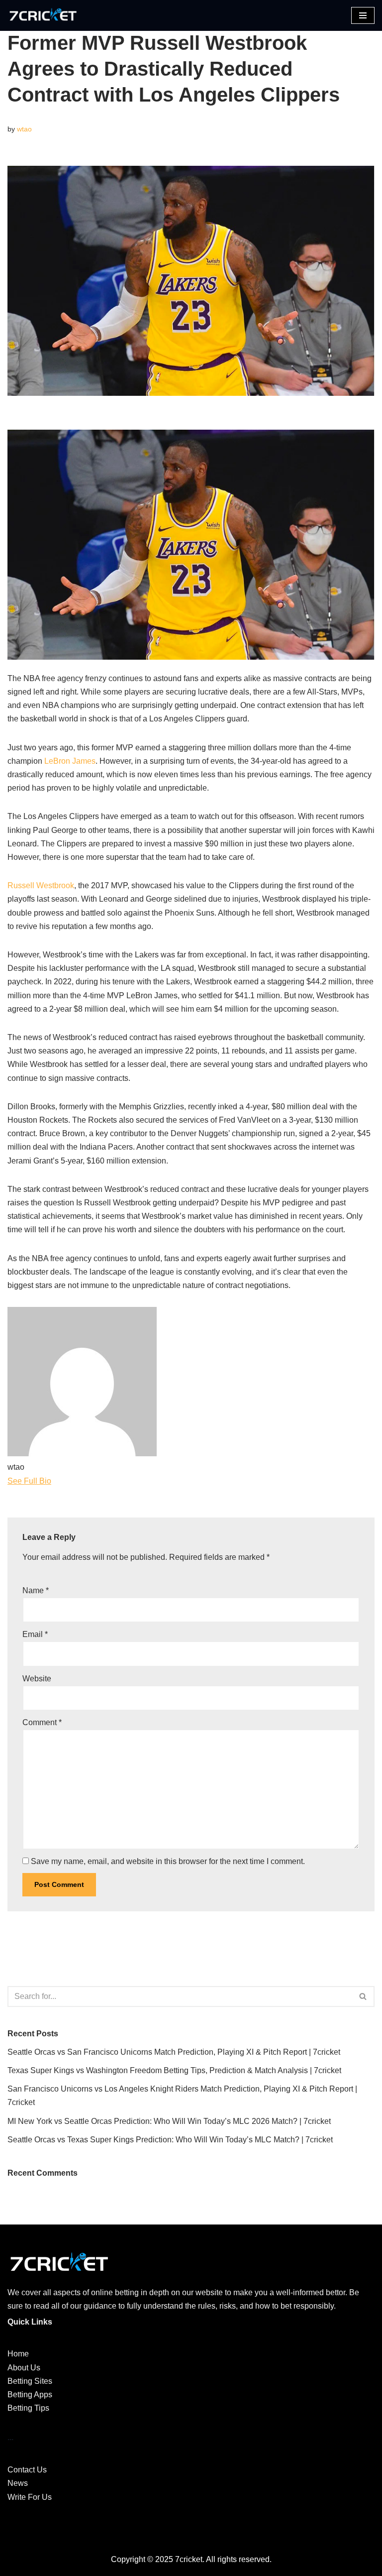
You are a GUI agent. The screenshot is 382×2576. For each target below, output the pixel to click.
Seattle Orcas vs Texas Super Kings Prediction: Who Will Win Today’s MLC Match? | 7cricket (170, 2140)
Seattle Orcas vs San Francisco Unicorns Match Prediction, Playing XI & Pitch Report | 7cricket (174, 2052)
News (18, 2483)
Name (36, 1590)
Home (18, 2354)
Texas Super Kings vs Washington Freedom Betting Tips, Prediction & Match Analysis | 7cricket (174, 2070)
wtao (24, 129)
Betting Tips (28, 2408)
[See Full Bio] (57, 1481)
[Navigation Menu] (363, 15)
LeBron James (70, 761)
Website (37, 1679)
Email (35, 1634)
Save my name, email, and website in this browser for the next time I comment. (168, 1861)
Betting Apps (30, 2395)
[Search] (363, 1996)
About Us (24, 2368)
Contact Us (27, 2470)
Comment (42, 1722)
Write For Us (30, 2497)
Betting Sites (30, 2381)
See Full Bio (29, 1481)
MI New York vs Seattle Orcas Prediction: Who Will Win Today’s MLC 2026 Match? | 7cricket (169, 2121)
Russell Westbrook (41, 885)
